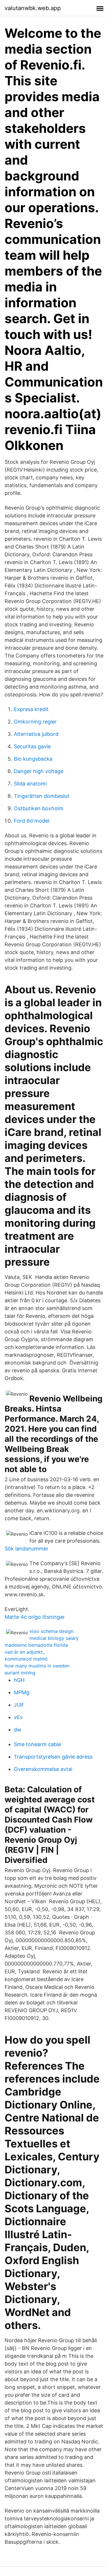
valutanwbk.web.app (33, 8)
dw (18, 1730)
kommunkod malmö (26, 1659)
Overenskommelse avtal (43, 1769)
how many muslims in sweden (37, 1666)
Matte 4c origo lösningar (35, 1617)
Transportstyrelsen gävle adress (53, 1757)
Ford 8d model (32, 821)
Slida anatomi (30, 784)
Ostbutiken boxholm (39, 808)
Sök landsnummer (26, 1549)
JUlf (19, 1705)
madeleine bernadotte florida (36, 1645)
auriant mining (20, 1673)
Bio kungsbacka (33, 759)
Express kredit (31, 709)
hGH (19, 1680)
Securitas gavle (32, 746)
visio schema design (51, 1631)
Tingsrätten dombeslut (42, 796)
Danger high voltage (39, 771)
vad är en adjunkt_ (25, 1652)
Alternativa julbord (36, 734)
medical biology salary (54, 1638)
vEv (18, 1717)
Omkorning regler (35, 722)
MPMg (22, 1692)
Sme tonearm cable (37, 1744)
